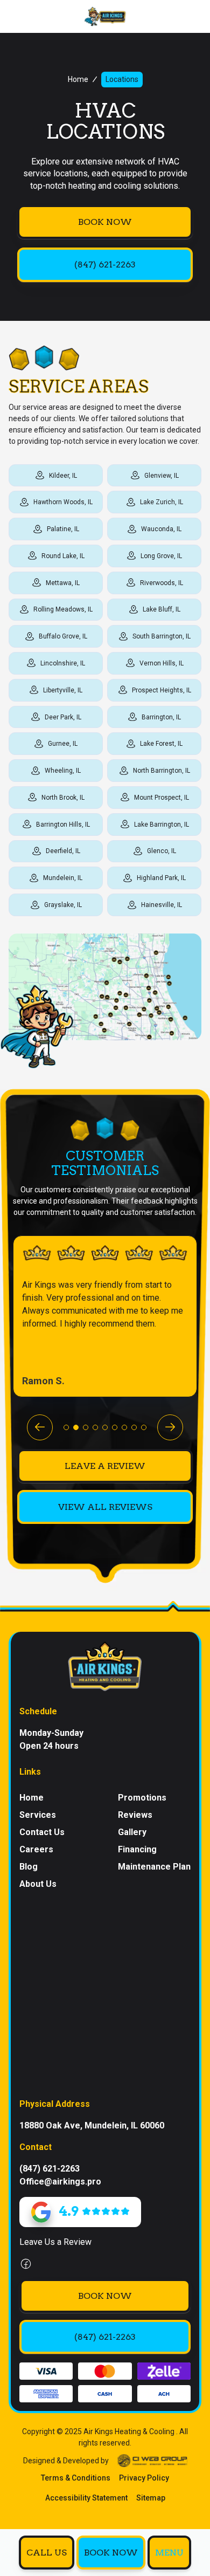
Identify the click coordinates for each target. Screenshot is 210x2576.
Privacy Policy (144, 2478)
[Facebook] (26, 2264)
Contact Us (42, 1832)
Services (38, 1815)
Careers (36, 1849)
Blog (29, 1867)
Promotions (142, 1798)
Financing (137, 1849)
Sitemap (151, 2498)
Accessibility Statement (86, 2498)
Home (78, 79)
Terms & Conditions (76, 2478)
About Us (38, 1884)
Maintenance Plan (154, 1867)
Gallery (132, 1832)
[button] (169, 2553)
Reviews (135, 1815)
